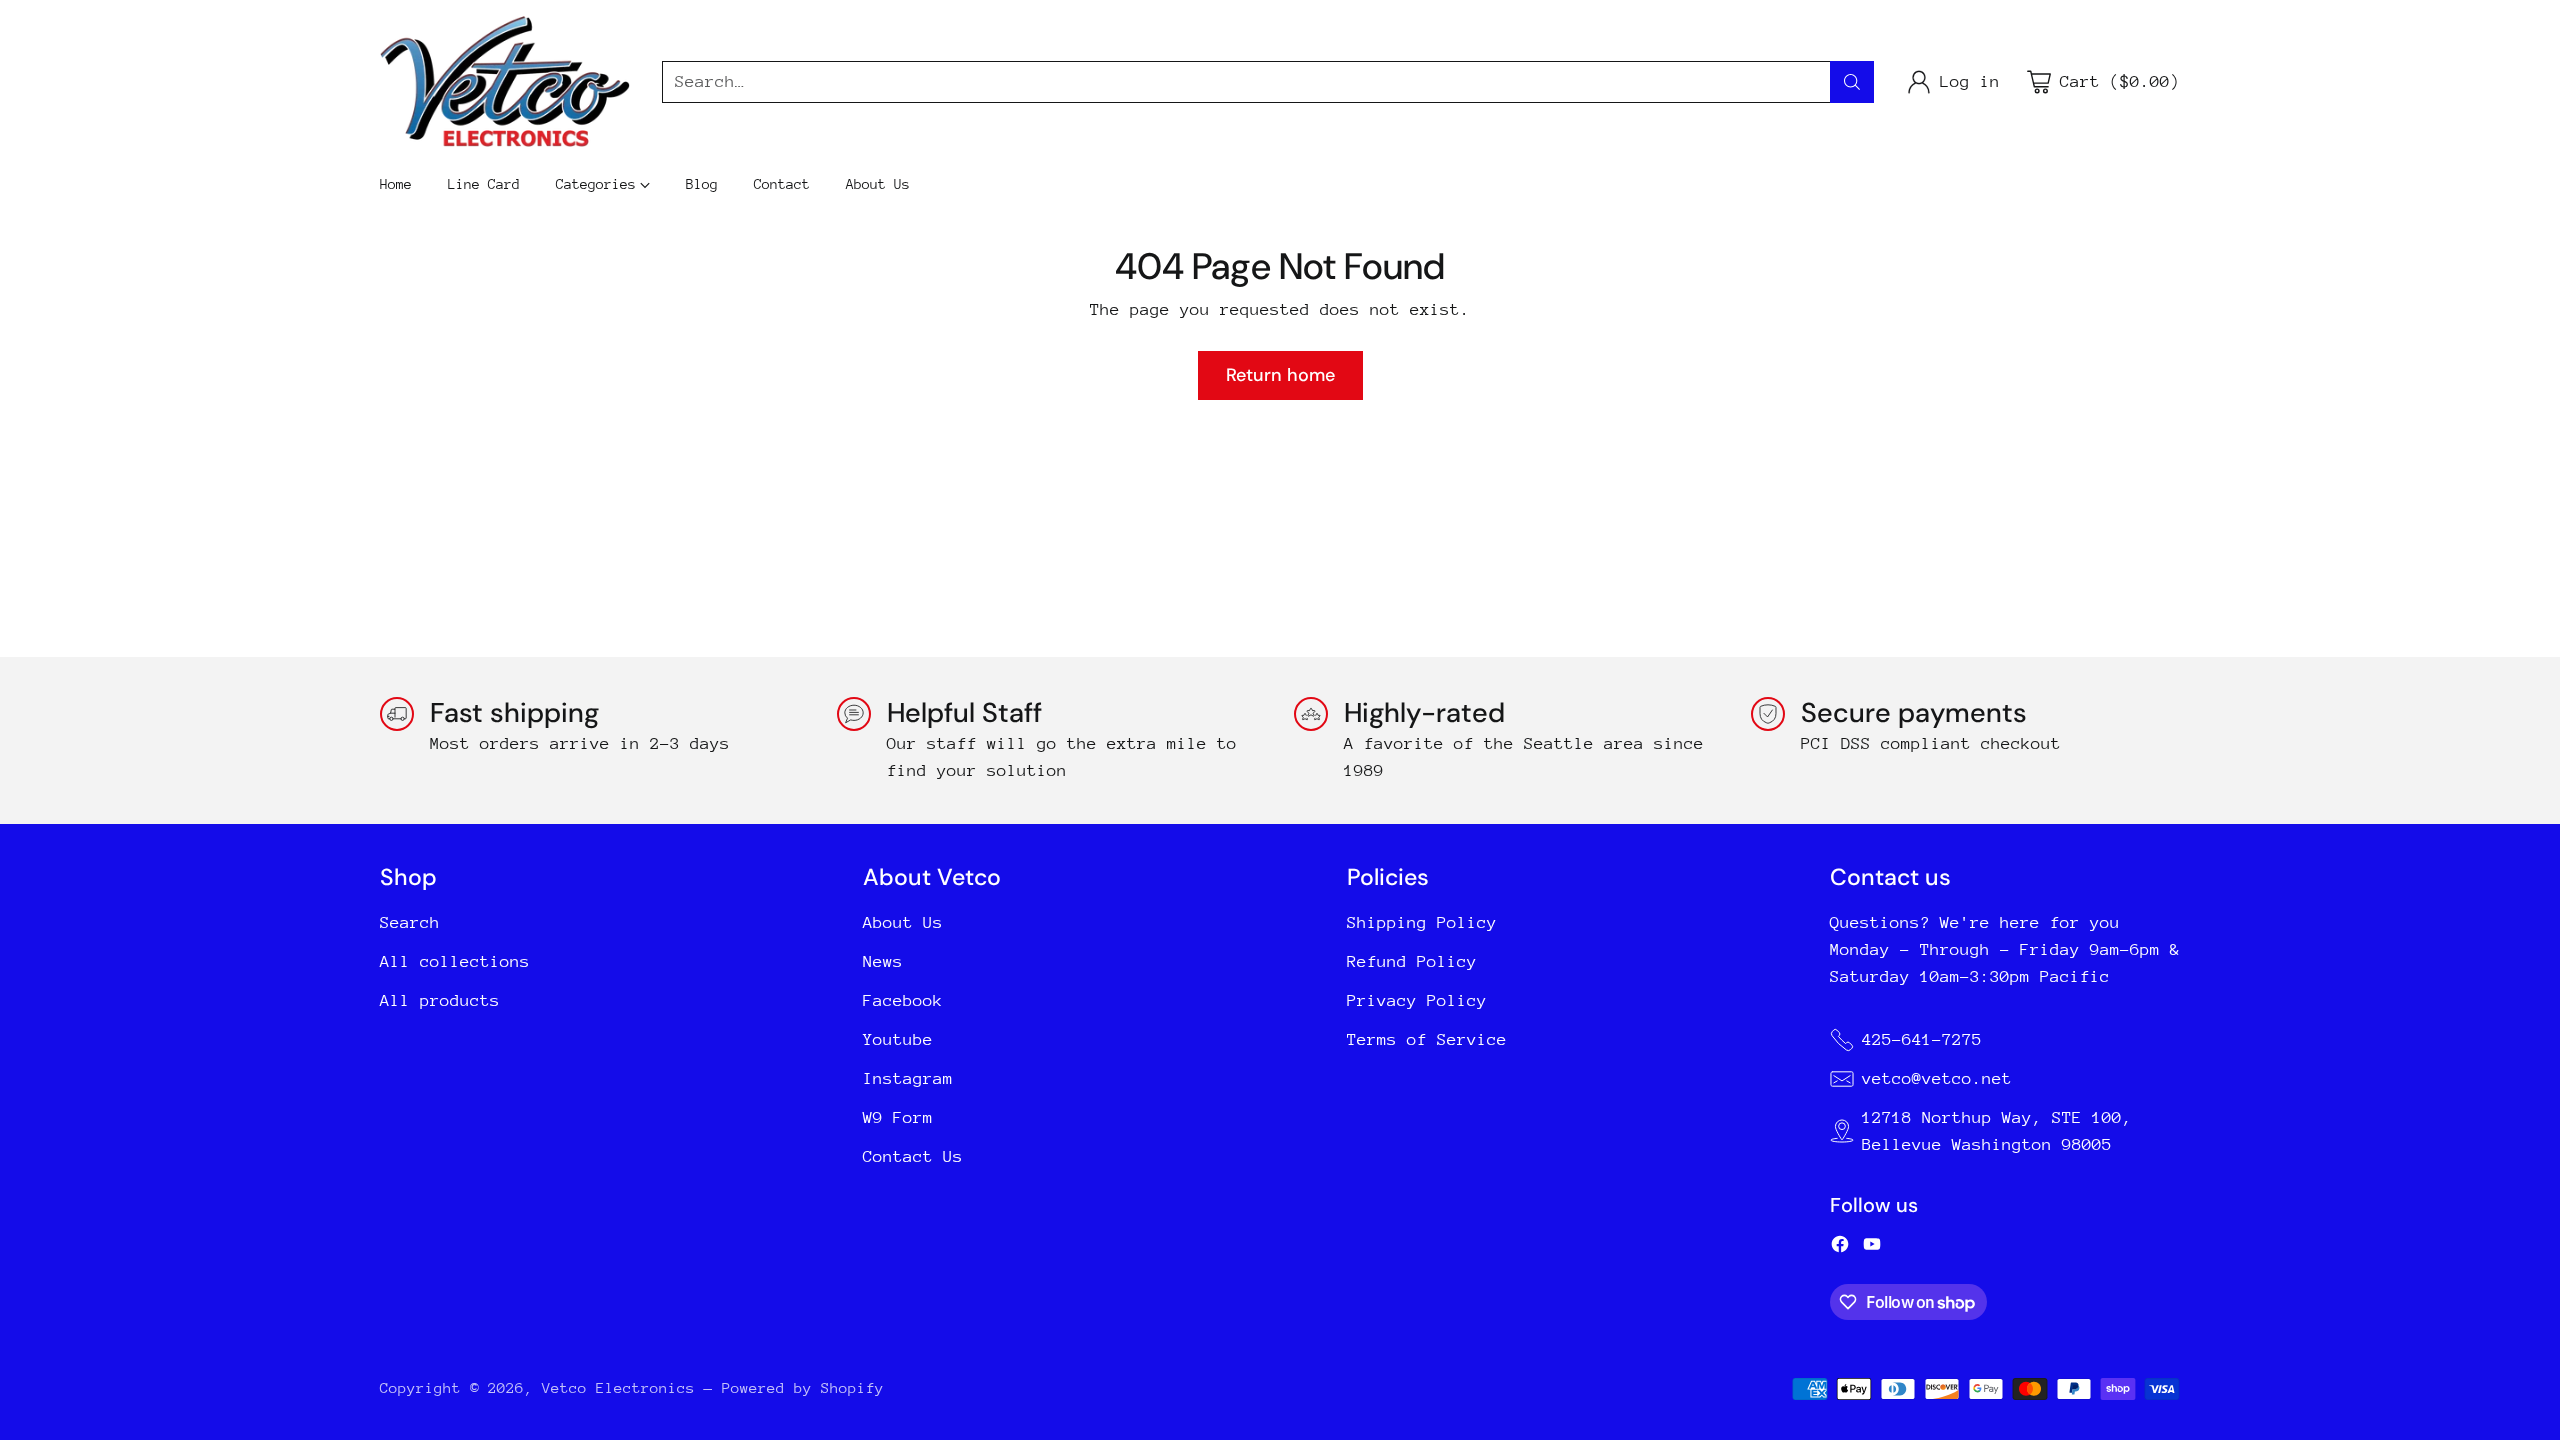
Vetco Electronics (618, 1387)
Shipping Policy (1422, 922)
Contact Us (913, 1156)
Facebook (903, 1000)
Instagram (908, 1078)
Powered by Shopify (803, 1387)
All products (440, 1000)
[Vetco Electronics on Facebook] (1840, 1248)
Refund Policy (1412, 961)
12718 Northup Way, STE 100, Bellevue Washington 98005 (1997, 1131)
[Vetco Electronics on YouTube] (1872, 1248)
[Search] (1852, 82)
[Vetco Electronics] (505, 81)
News (883, 961)
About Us (903, 922)
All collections (455, 961)
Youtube (898, 1039)
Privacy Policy (1417, 1000)
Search (410, 922)
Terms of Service (1427, 1039)
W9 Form (898, 1117)
